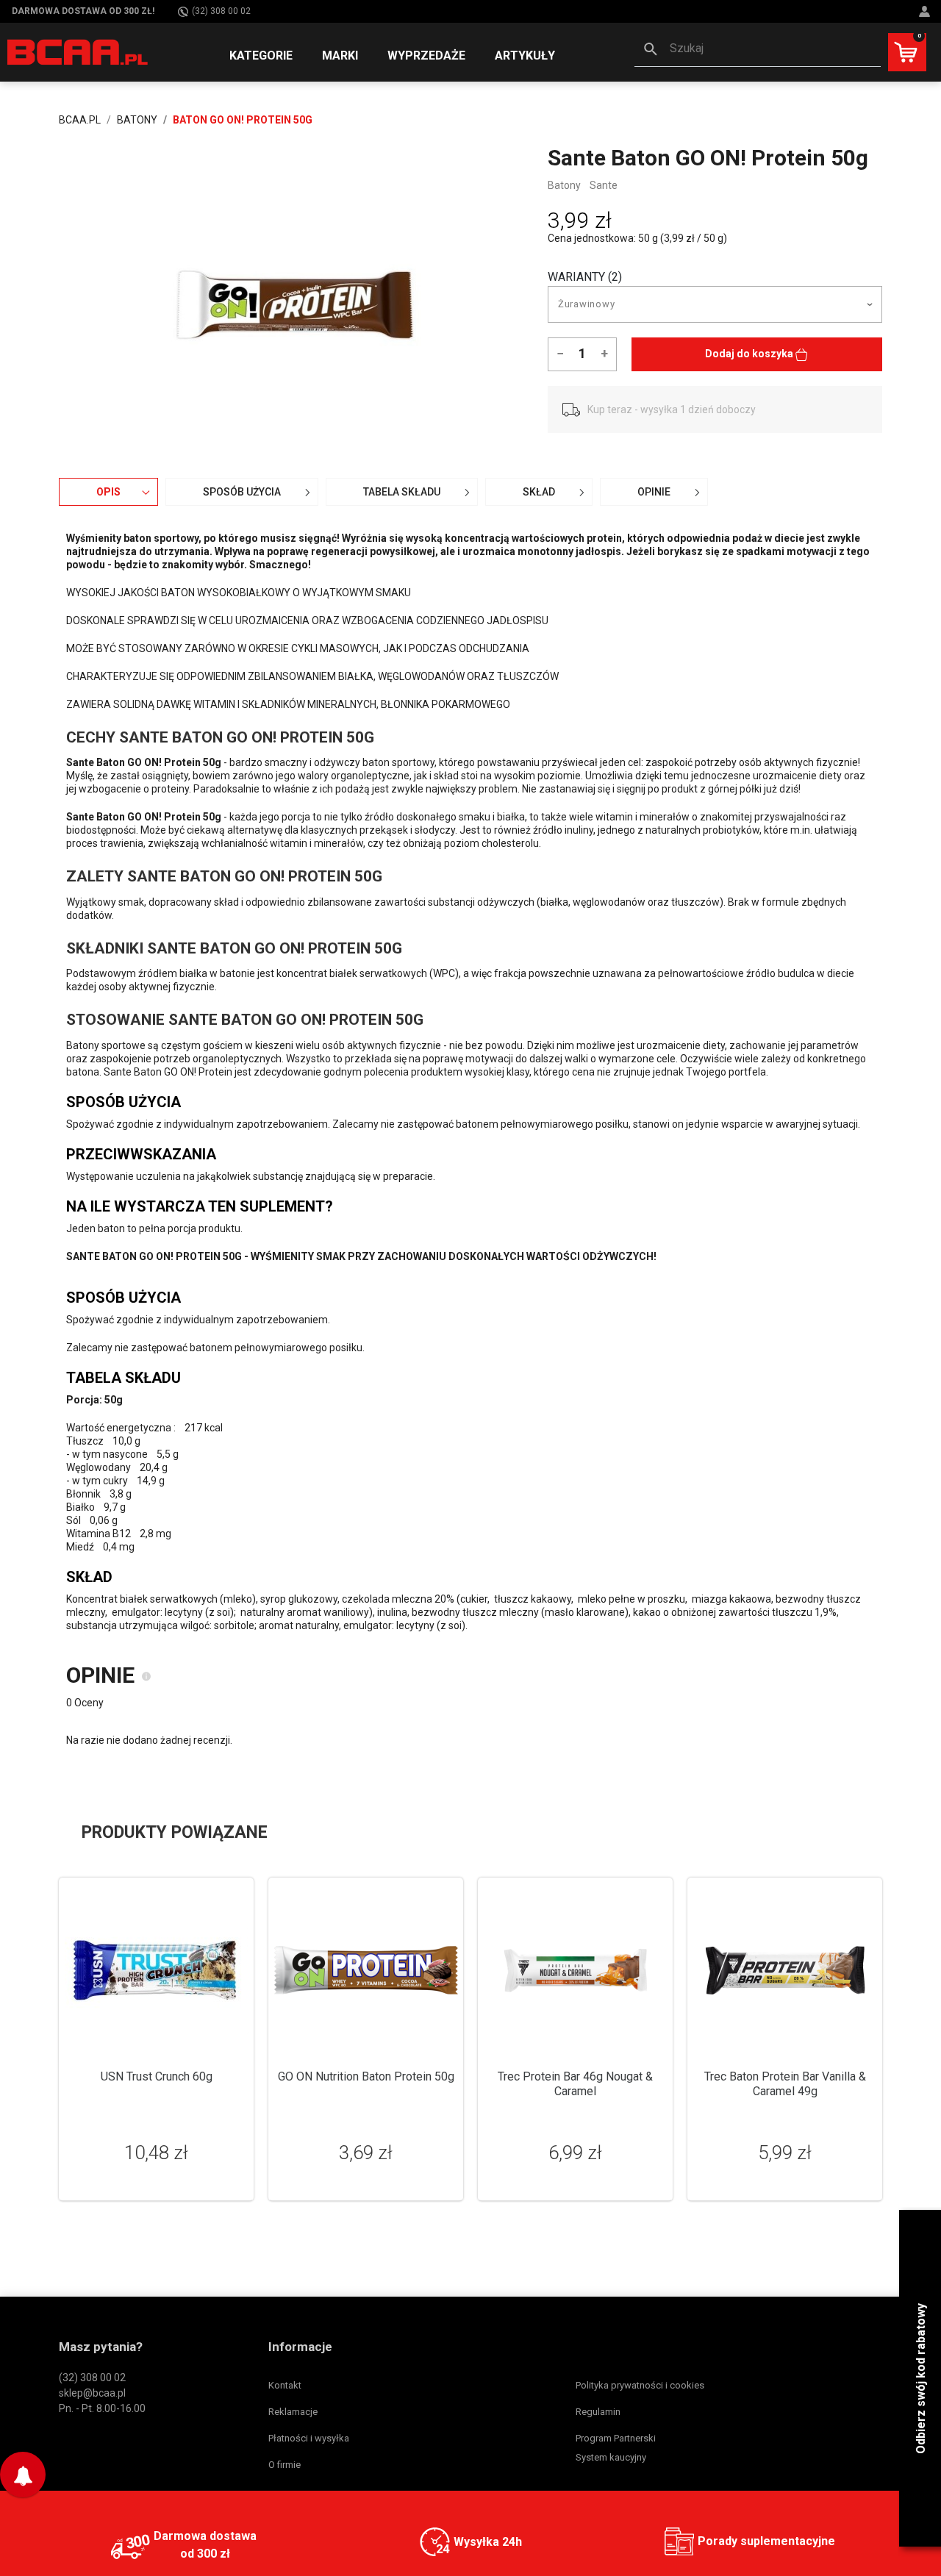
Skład (539, 492)
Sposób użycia (242, 492)
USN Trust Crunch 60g (157, 2076)
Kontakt (285, 2385)
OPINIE (654, 492)
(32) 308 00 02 (221, 11)
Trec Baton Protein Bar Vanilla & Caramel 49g (785, 2084)
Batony (564, 185)
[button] (758, 50)
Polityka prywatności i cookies (640, 2385)
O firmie (285, 2465)
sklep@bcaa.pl (92, 2393)
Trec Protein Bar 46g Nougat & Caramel (575, 2084)
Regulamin (598, 2412)
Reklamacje (293, 2412)
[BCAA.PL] (78, 51)
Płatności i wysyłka (309, 2438)
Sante (604, 185)
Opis (108, 492)
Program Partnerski (616, 2438)
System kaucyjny (611, 2457)
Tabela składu (402, 492)
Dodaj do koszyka (750, 354)
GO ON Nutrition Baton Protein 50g (366, 2076)
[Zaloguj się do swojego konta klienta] (926, 11)
